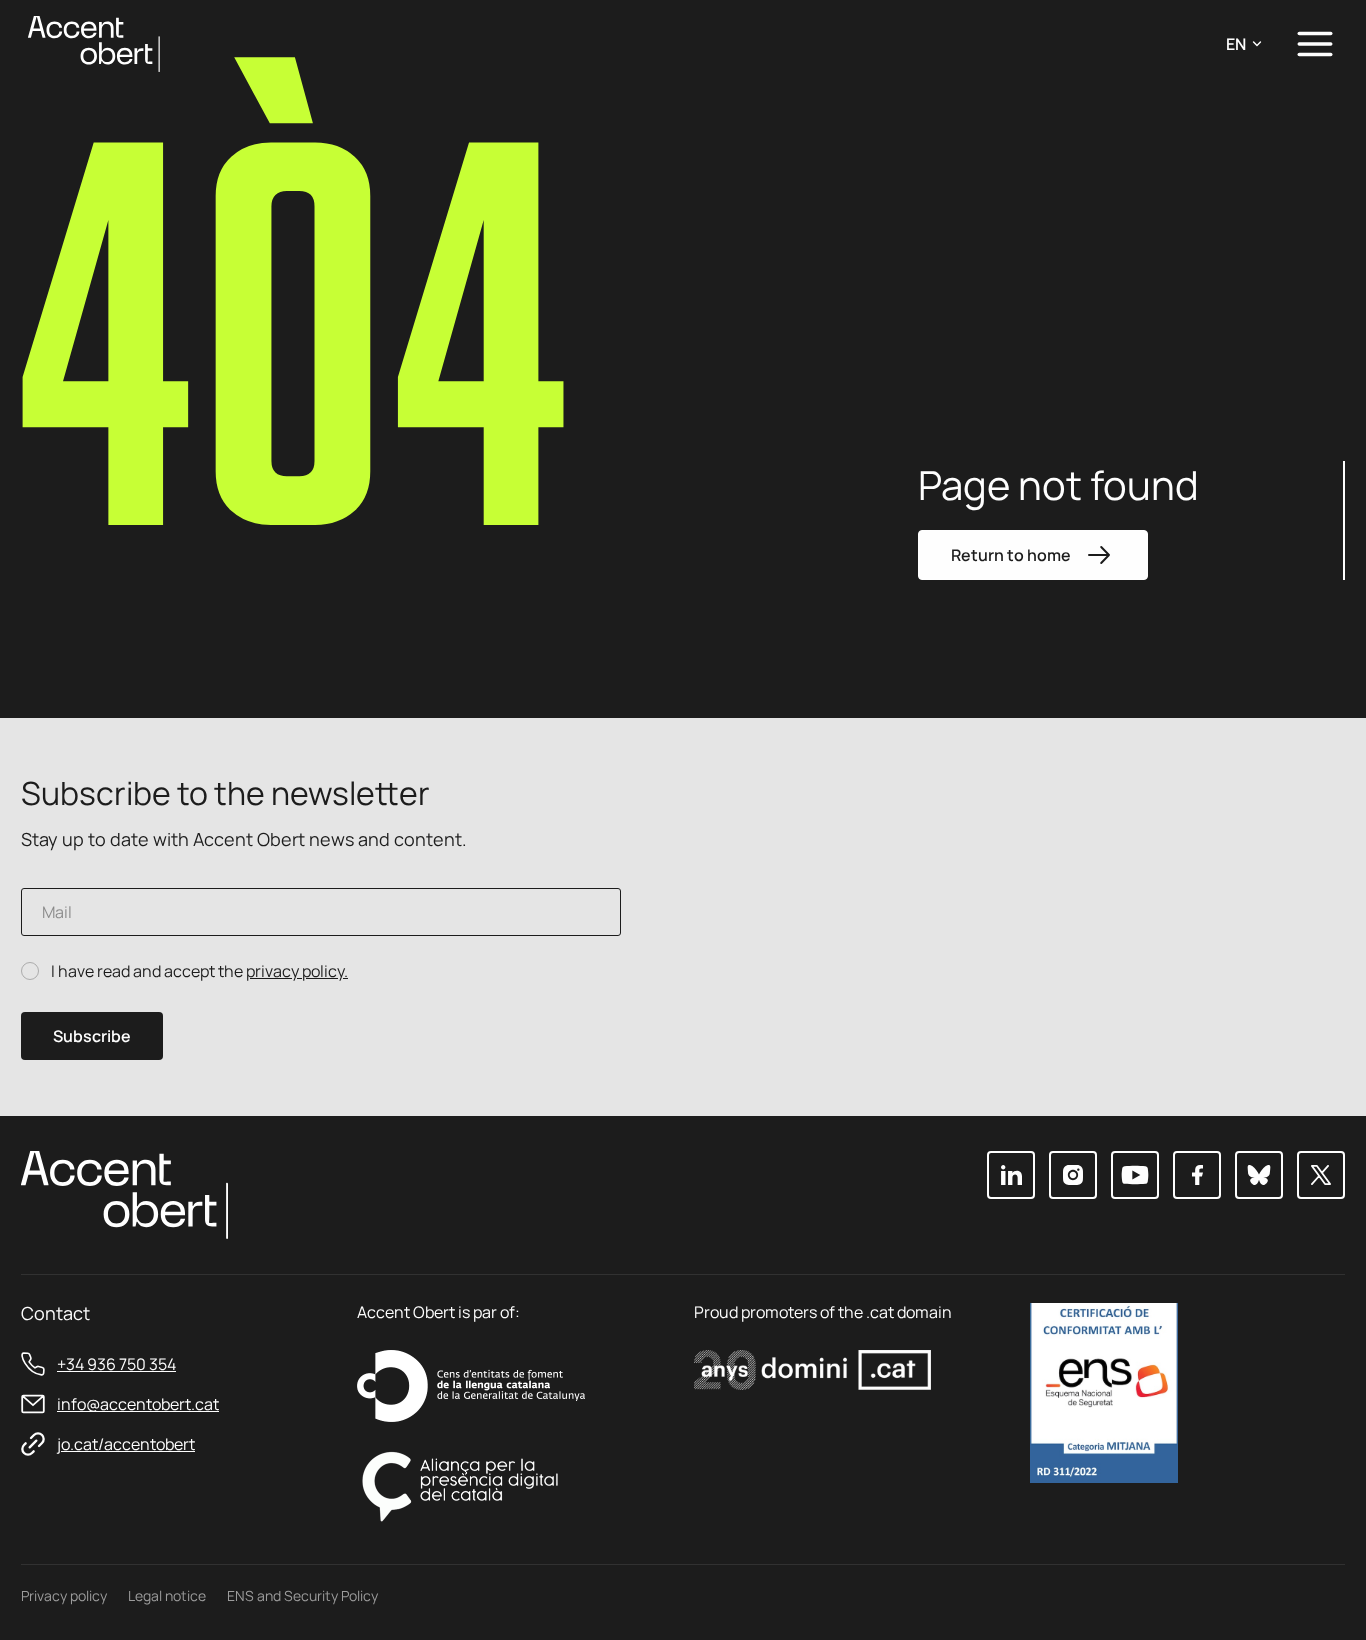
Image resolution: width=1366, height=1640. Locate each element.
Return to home (1011, 555)
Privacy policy (64, 1595)
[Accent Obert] (94, 42)
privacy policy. (297, 971)
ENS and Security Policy (302, 1595)
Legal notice (167, 1595)
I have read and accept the (199, 971)
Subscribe (92, 1036)
